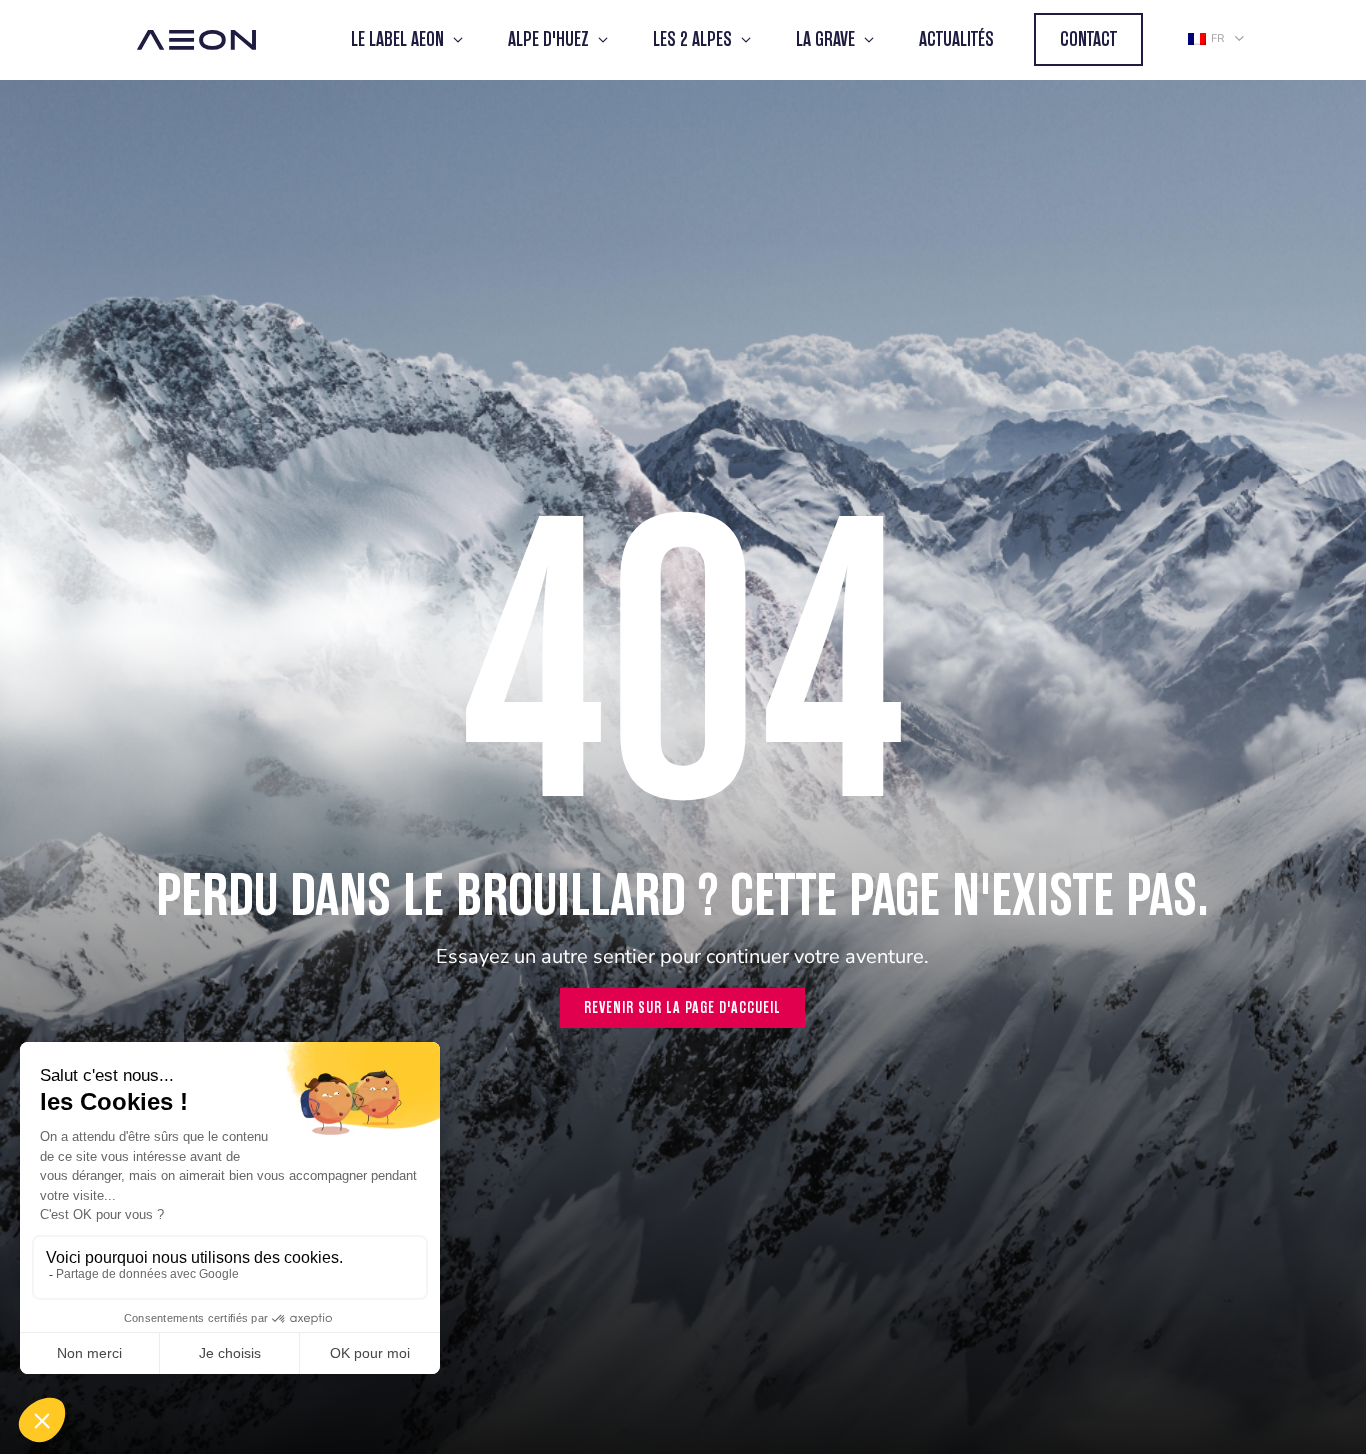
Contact (1088, 39)
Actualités (956, 39)
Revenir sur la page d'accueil (682, 1007)
